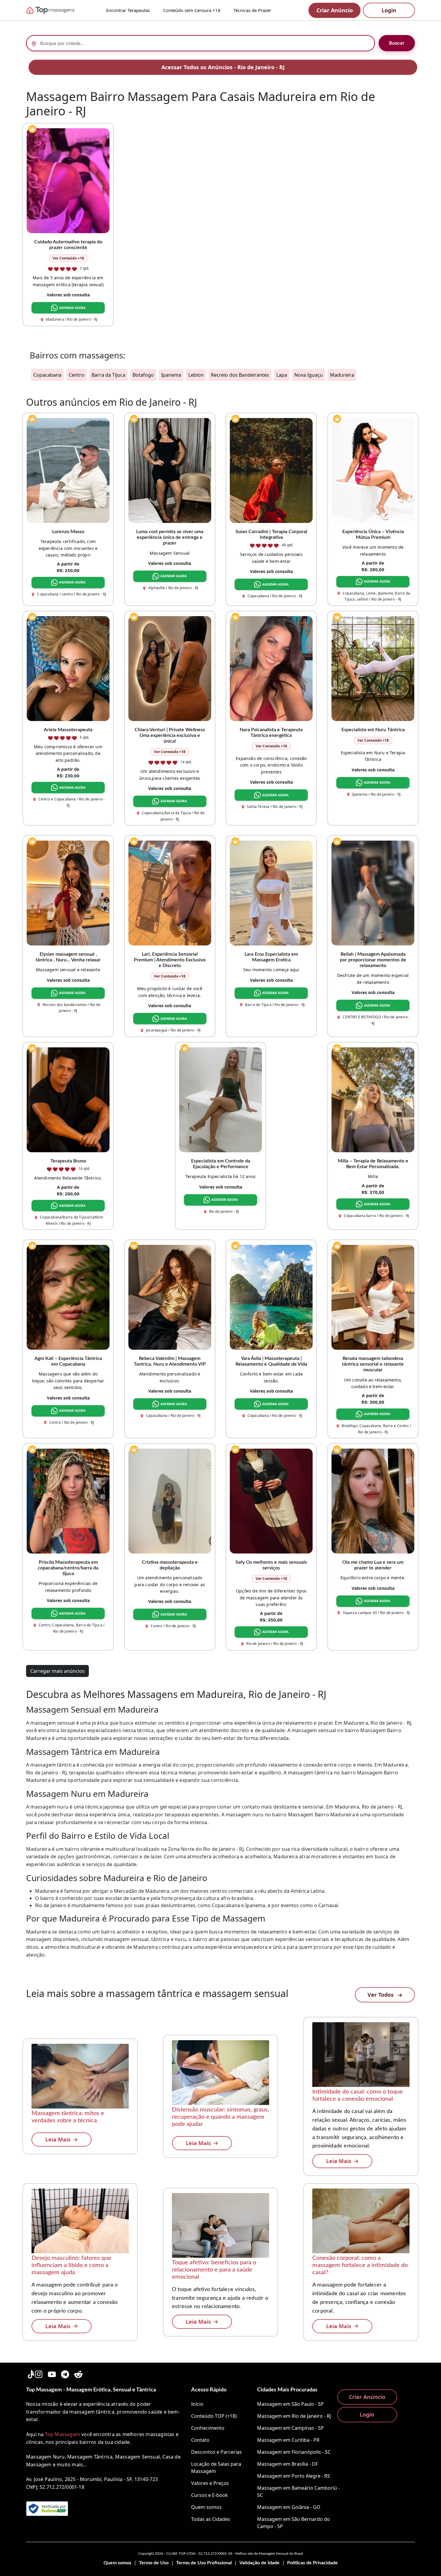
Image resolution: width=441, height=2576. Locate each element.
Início (197, 2404)
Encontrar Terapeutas (128, 10)
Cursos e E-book (210, 2495)
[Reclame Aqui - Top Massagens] (47, 2509)
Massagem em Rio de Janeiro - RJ (294, 2416)
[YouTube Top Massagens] (52, 2373)
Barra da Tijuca (108, 375)
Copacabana (47, 375)
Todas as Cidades (211, 2519)
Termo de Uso (154, 2563)
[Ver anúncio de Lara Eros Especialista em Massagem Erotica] (271, 892)
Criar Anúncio (335, 10)
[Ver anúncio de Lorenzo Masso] (68, 470)
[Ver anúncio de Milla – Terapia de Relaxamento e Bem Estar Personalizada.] (373, 1099)
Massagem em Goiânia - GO (289, 2507)
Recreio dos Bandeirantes (240, 375)
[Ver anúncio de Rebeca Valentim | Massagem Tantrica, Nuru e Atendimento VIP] (170, 1297)
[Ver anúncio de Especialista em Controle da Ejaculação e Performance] (220, 1099)
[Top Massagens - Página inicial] (58, 10)
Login (389, 10)
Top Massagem (63, 2434)
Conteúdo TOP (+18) (214, 2416)
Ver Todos (381, 1995)
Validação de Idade (259, 2563)
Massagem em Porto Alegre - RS (294, 2476)
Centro (76, 375)
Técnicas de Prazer (252, 10)
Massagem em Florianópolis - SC (294, 2452)
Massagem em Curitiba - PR (288, 2440)
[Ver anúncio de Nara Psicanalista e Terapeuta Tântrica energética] (271, 668)
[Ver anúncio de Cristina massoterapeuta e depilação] (170, 1500)
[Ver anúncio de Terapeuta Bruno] (68, 1099)
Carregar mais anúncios (57, 1671)
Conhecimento (208, 2428)
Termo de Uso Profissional (204, 2563)
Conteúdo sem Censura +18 (192, 10)
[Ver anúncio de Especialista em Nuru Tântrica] (373, 668)
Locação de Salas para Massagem (216, 2468)
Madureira (342, 375)
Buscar (397, 43)
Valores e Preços (210, 2483)
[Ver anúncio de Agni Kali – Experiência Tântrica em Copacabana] (68, 1297)
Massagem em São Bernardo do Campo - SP (294, 2523)
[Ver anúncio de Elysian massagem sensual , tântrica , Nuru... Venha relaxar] (68, 892)
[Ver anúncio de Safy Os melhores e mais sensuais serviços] (271, 1500)
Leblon (196, 375)
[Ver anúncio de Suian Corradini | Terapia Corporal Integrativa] (271, 470)
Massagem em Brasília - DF (288, 2464)
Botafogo (143, 375)
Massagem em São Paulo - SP (290, 2404)
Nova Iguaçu (309, 375)
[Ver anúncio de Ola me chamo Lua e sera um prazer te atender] (373, 1500)
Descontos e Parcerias (216, 2452)
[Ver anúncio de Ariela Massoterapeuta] (68, 668)
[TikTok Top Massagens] (30, 2373)
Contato (200, 2440)
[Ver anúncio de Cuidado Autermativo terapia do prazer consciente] (68, 180)
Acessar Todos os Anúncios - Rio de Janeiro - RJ (223, 67)
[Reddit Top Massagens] (78, 2373)
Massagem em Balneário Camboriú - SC (298, 2491)
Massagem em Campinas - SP (290, 2428)
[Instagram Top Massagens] (39, 2373)
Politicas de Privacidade (312, 2563)
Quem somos (206, 2507)
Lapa (282, 375)
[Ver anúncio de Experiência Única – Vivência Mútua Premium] (373, 470)
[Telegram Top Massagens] (65, 2373)
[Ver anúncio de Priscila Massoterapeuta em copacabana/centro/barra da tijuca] (68, 1500)
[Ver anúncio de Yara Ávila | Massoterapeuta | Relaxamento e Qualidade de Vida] (271, 1297)
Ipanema (171, 375)
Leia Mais (58, 2139)
